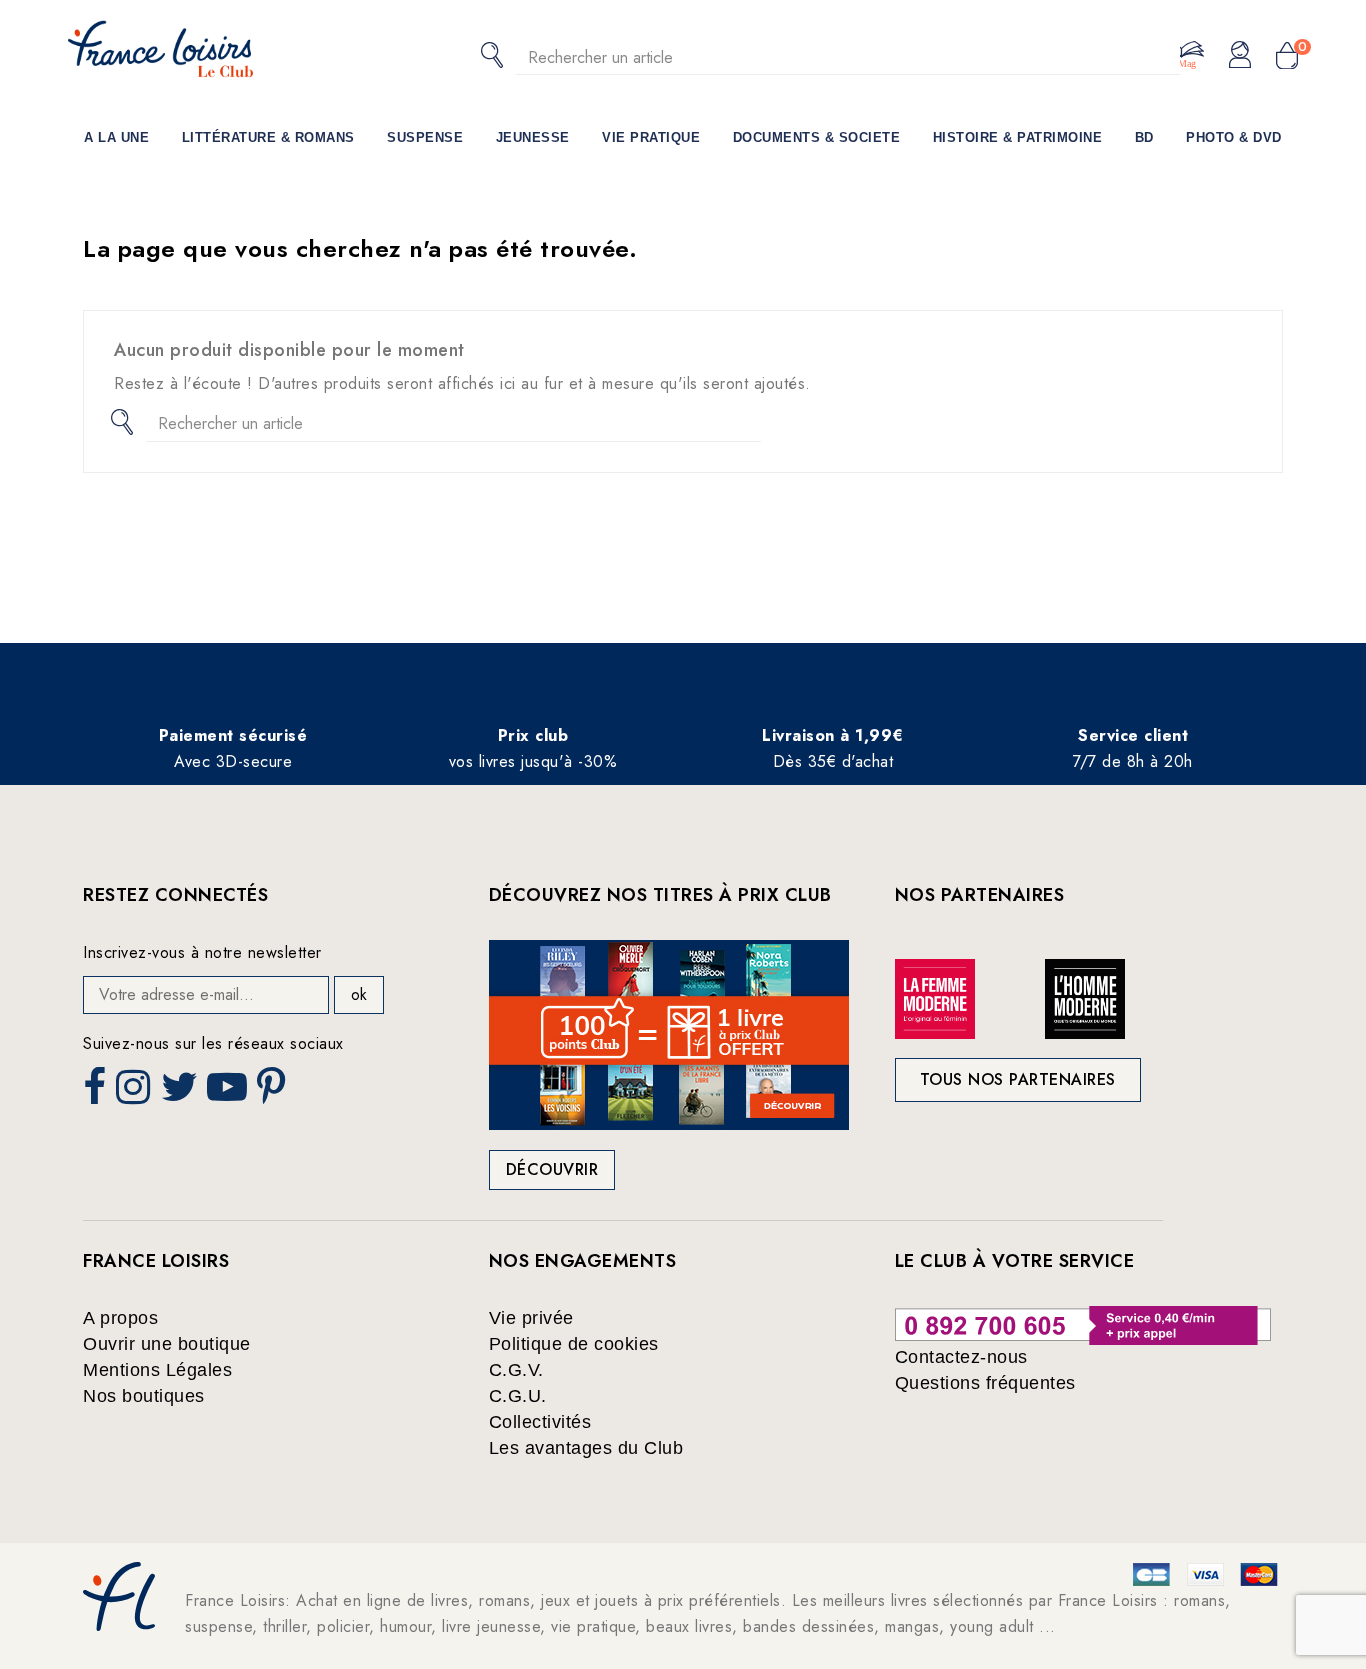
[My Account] (1240, 56)
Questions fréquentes (985, 1383)
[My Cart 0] (1287, 57)
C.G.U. (518, 1396)
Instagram (135, 1093)
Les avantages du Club (586, 1448)
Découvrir (552, 1169)
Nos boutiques (144, 1396)
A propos (120, 1318)
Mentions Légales (157, 1370)
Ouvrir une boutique (167, 1344)
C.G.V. (516, 1370)
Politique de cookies (574, 1344)
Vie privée (531, 1318)
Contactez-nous (961, 1357)
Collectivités (540, 1422)
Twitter (181, 1093)
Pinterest (274, 1093)
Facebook (97, 1093)
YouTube (229, 1093)
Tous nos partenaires (1018, 1079)
